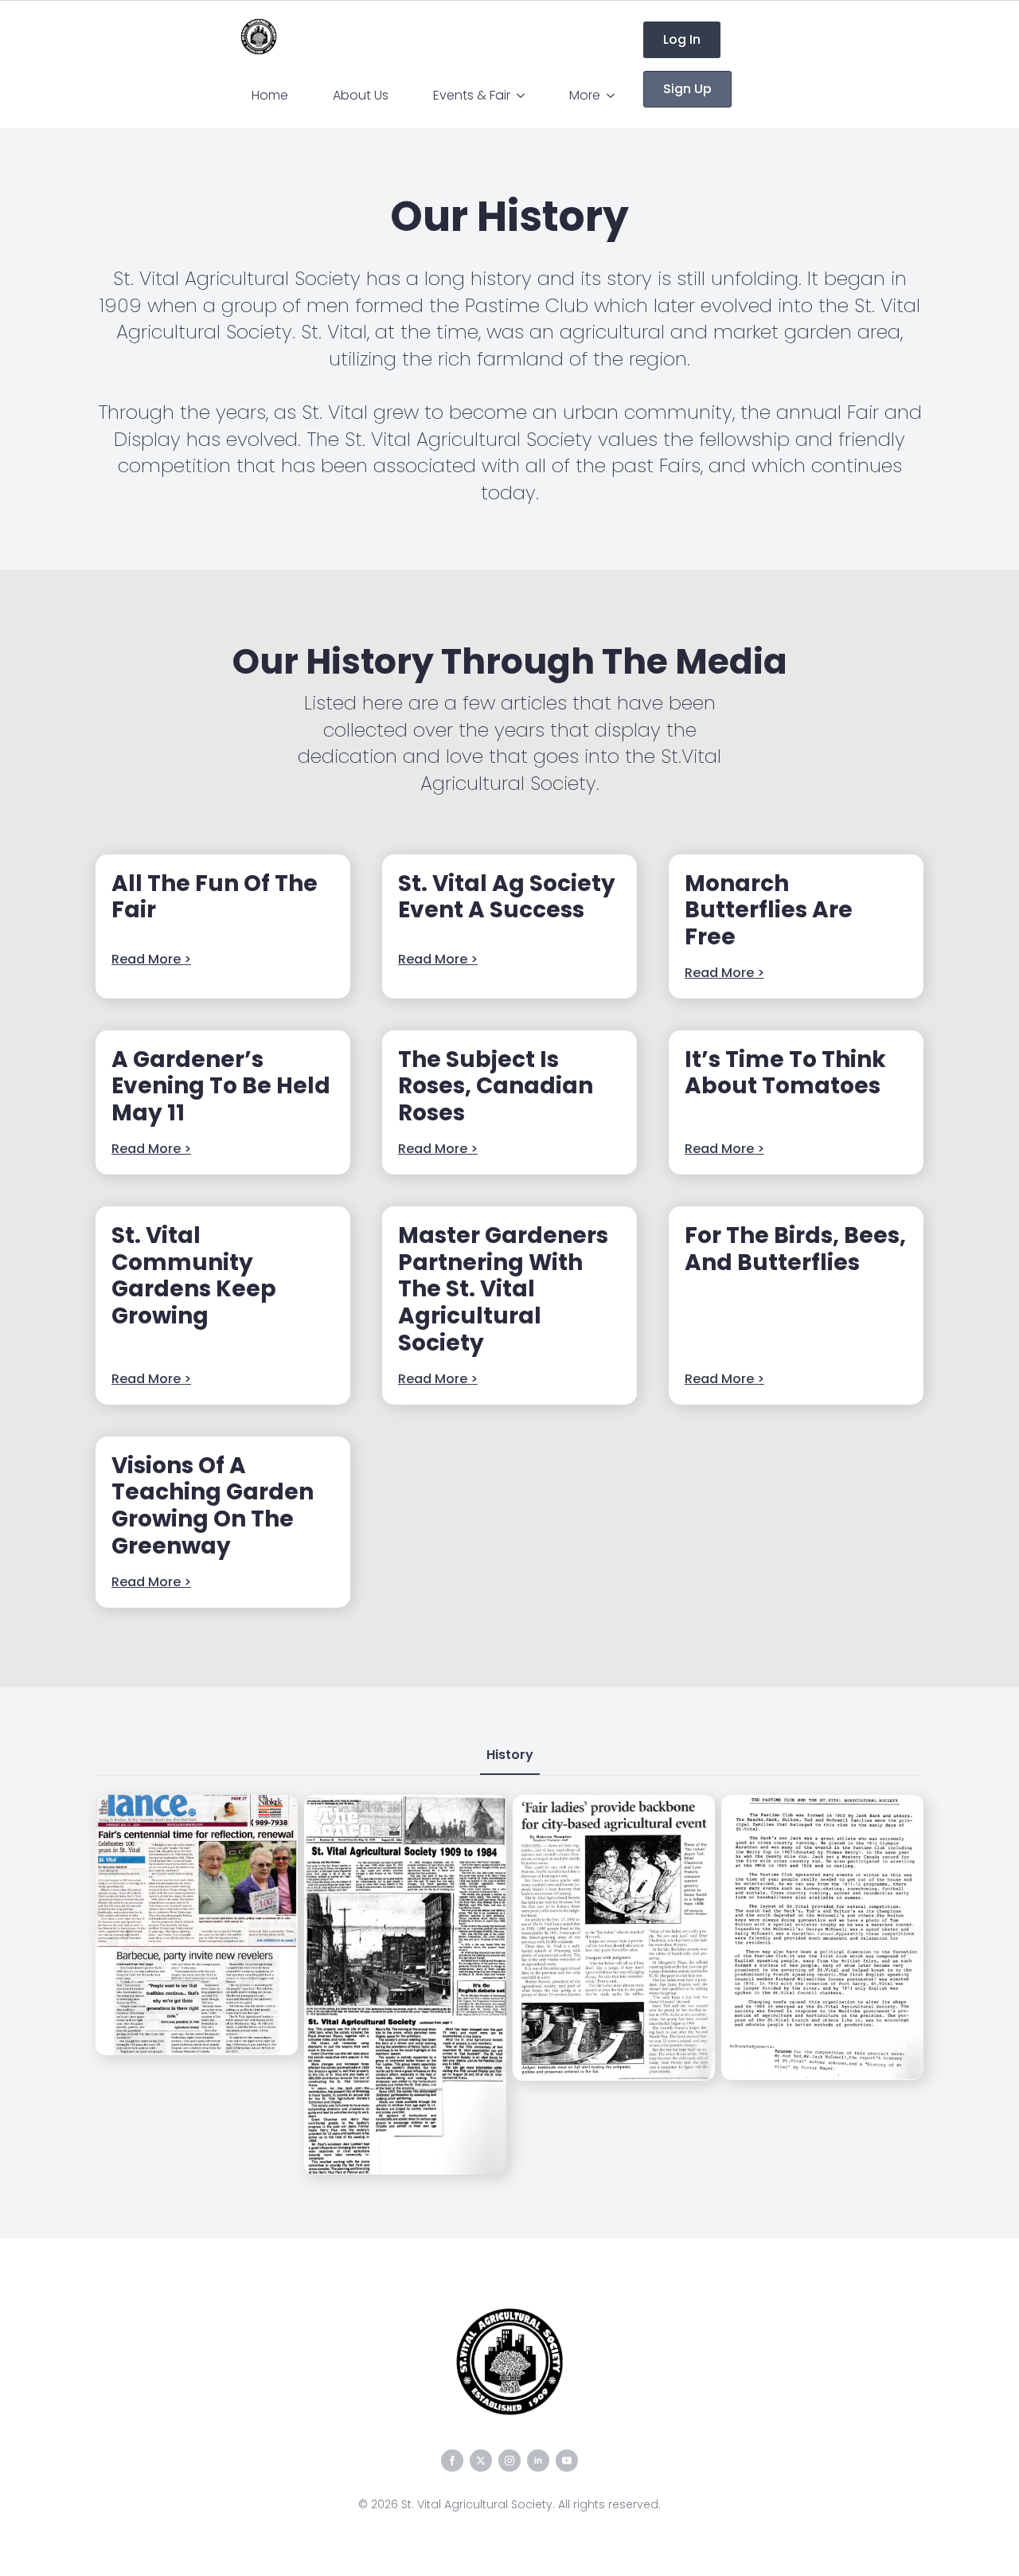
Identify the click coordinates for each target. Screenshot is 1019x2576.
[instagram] (509, 2461)
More (585, 95)
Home (270, 95)
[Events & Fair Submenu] (524, 96)
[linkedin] (538, 2461)
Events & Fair (472, 95)
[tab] (510, 1755)
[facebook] (452, 2461)
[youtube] (567, 2461)
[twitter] (481, 2461)
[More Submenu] (614, 96)
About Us (361, 95)
